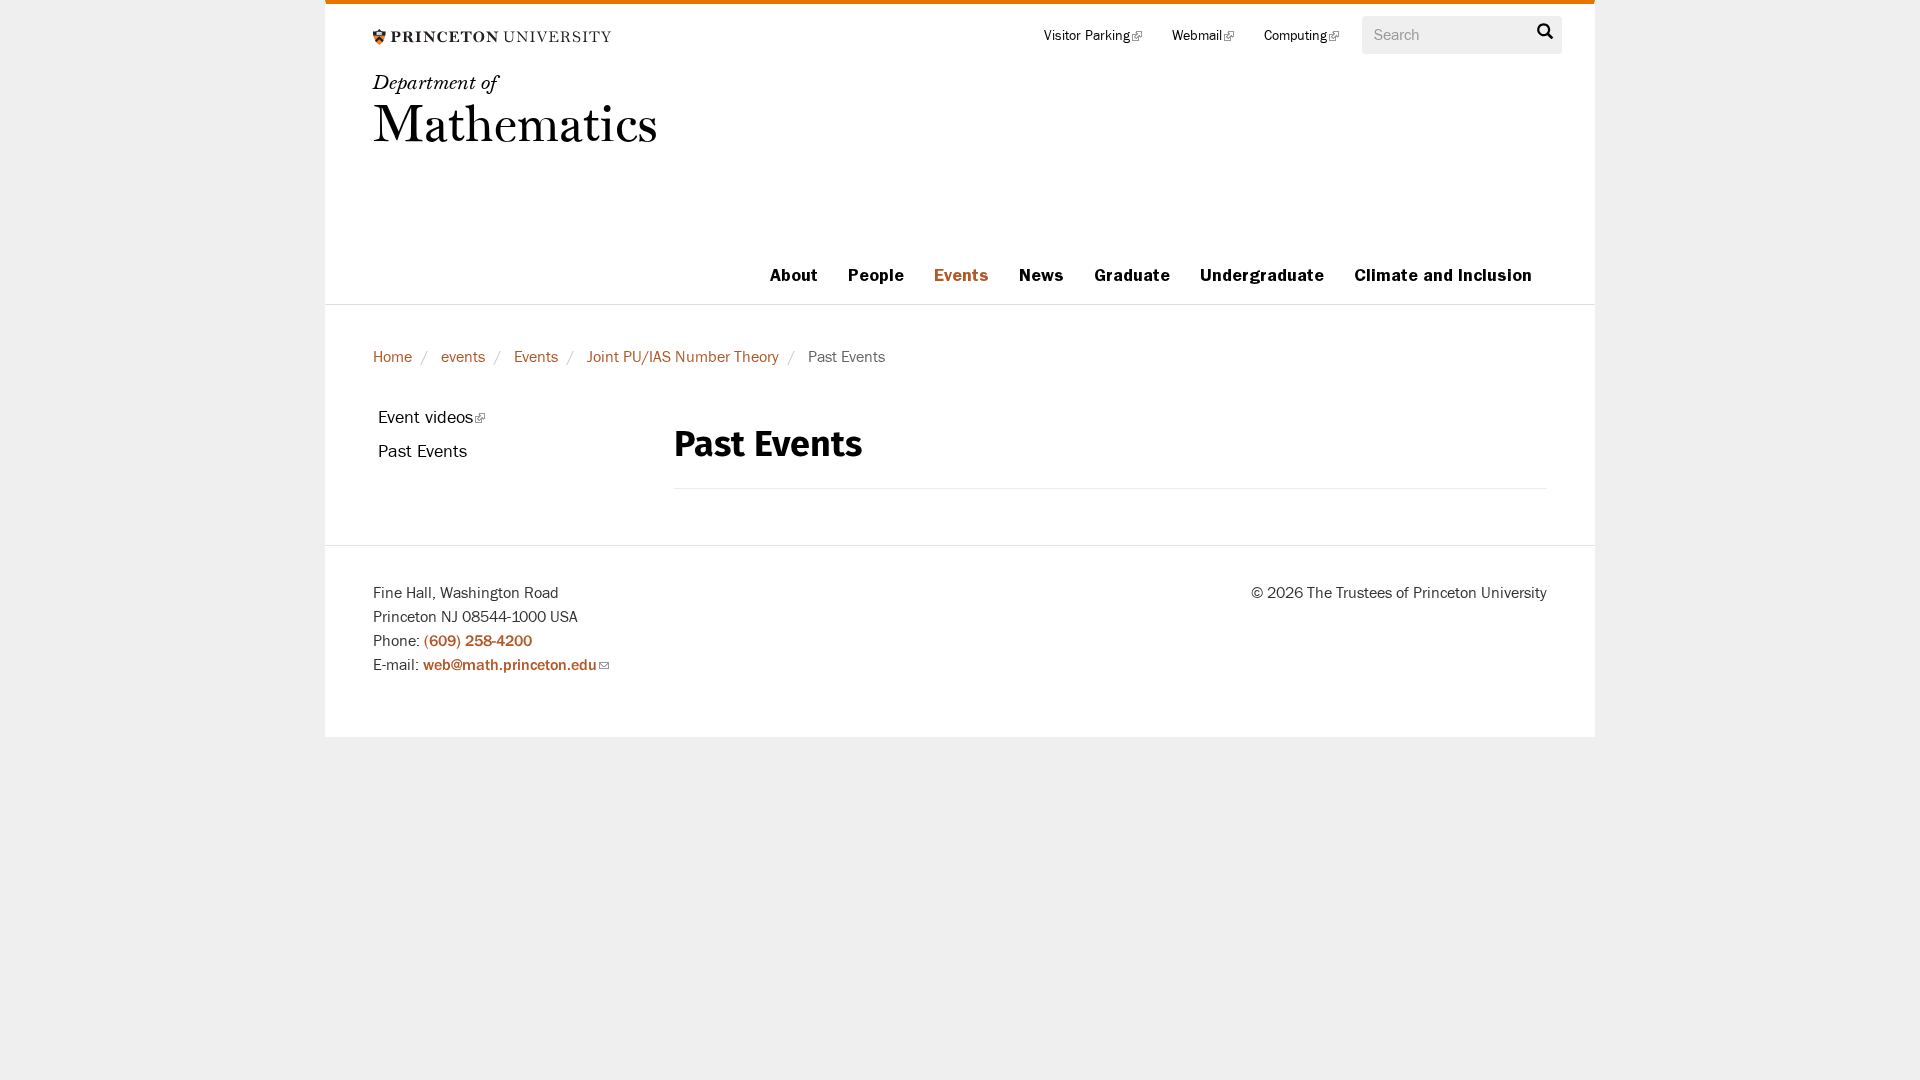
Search (1545, 37)
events (463, 357)
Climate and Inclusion (1443, 275)
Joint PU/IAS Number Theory (683, 357)
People (876, 275)
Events (961, 275)
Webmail (1210, 40)
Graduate (1132, 275)
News (1041, 275)
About (794, 275)
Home (392, 357)
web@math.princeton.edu (516, 665)
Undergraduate (1262, 275)
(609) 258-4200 (478, 641)
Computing (1309, 40)
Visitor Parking (1100, 40)
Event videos (459, 421)
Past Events (422, 451)
